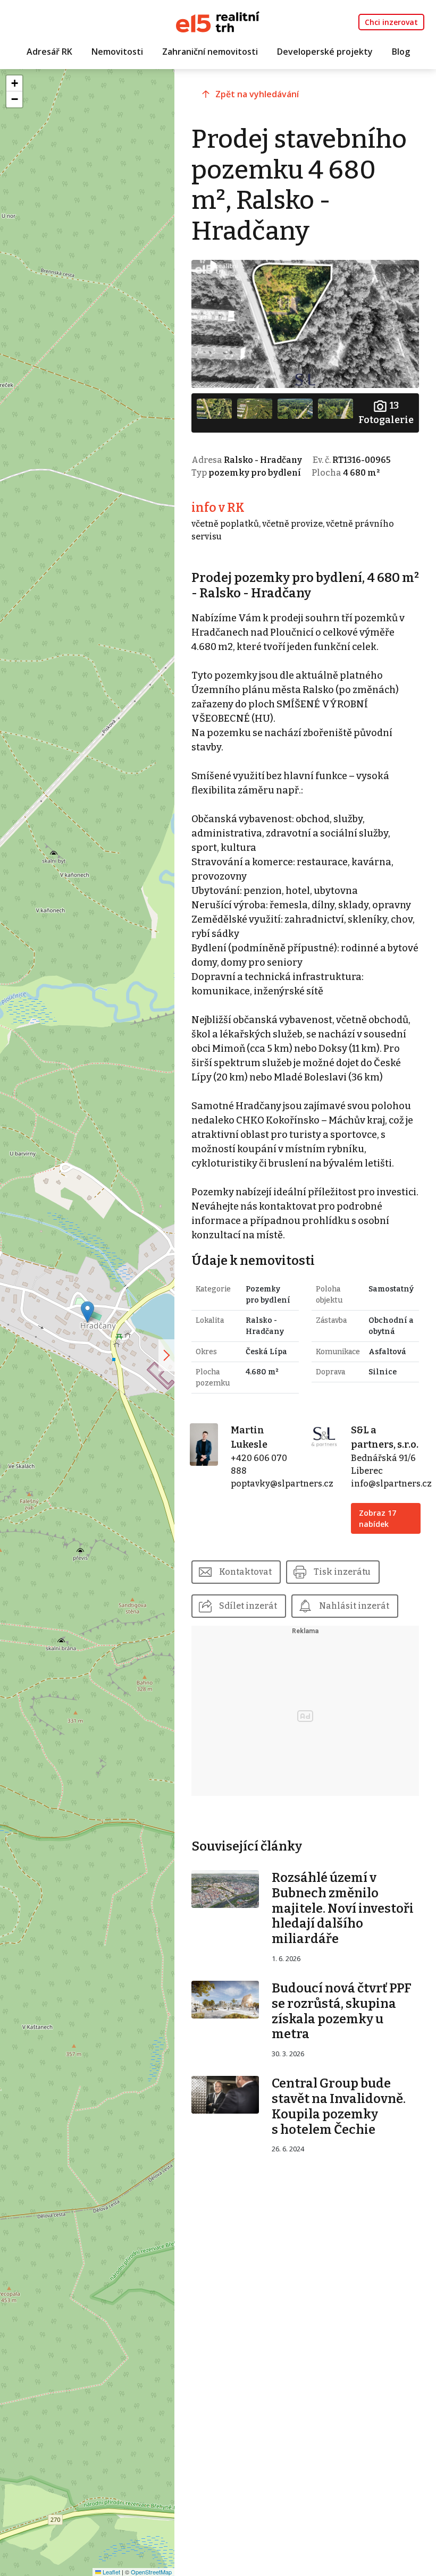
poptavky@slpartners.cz (282, 1484)
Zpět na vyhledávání (257, 94)
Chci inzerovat (391, 22)
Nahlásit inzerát (354, 1606)
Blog (401, 52)
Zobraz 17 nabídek (378, 1518)
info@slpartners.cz (391, 1484)
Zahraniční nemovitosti (210, 52)
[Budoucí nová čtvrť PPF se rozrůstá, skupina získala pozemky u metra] (225, 1999)
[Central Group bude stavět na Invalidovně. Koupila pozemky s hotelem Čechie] (225, 2094)
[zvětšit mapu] (166, 1355)
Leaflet (111, 2572)
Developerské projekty (325, 52)
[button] (87, 1312)
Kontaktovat (245, 1572)
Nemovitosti (117, 52)
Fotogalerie (386, 413)
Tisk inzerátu (342, 1572)
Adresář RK (49, 52)
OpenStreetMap (151, 2572)
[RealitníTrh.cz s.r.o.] (218, 21)
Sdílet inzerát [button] (248, 1606)
